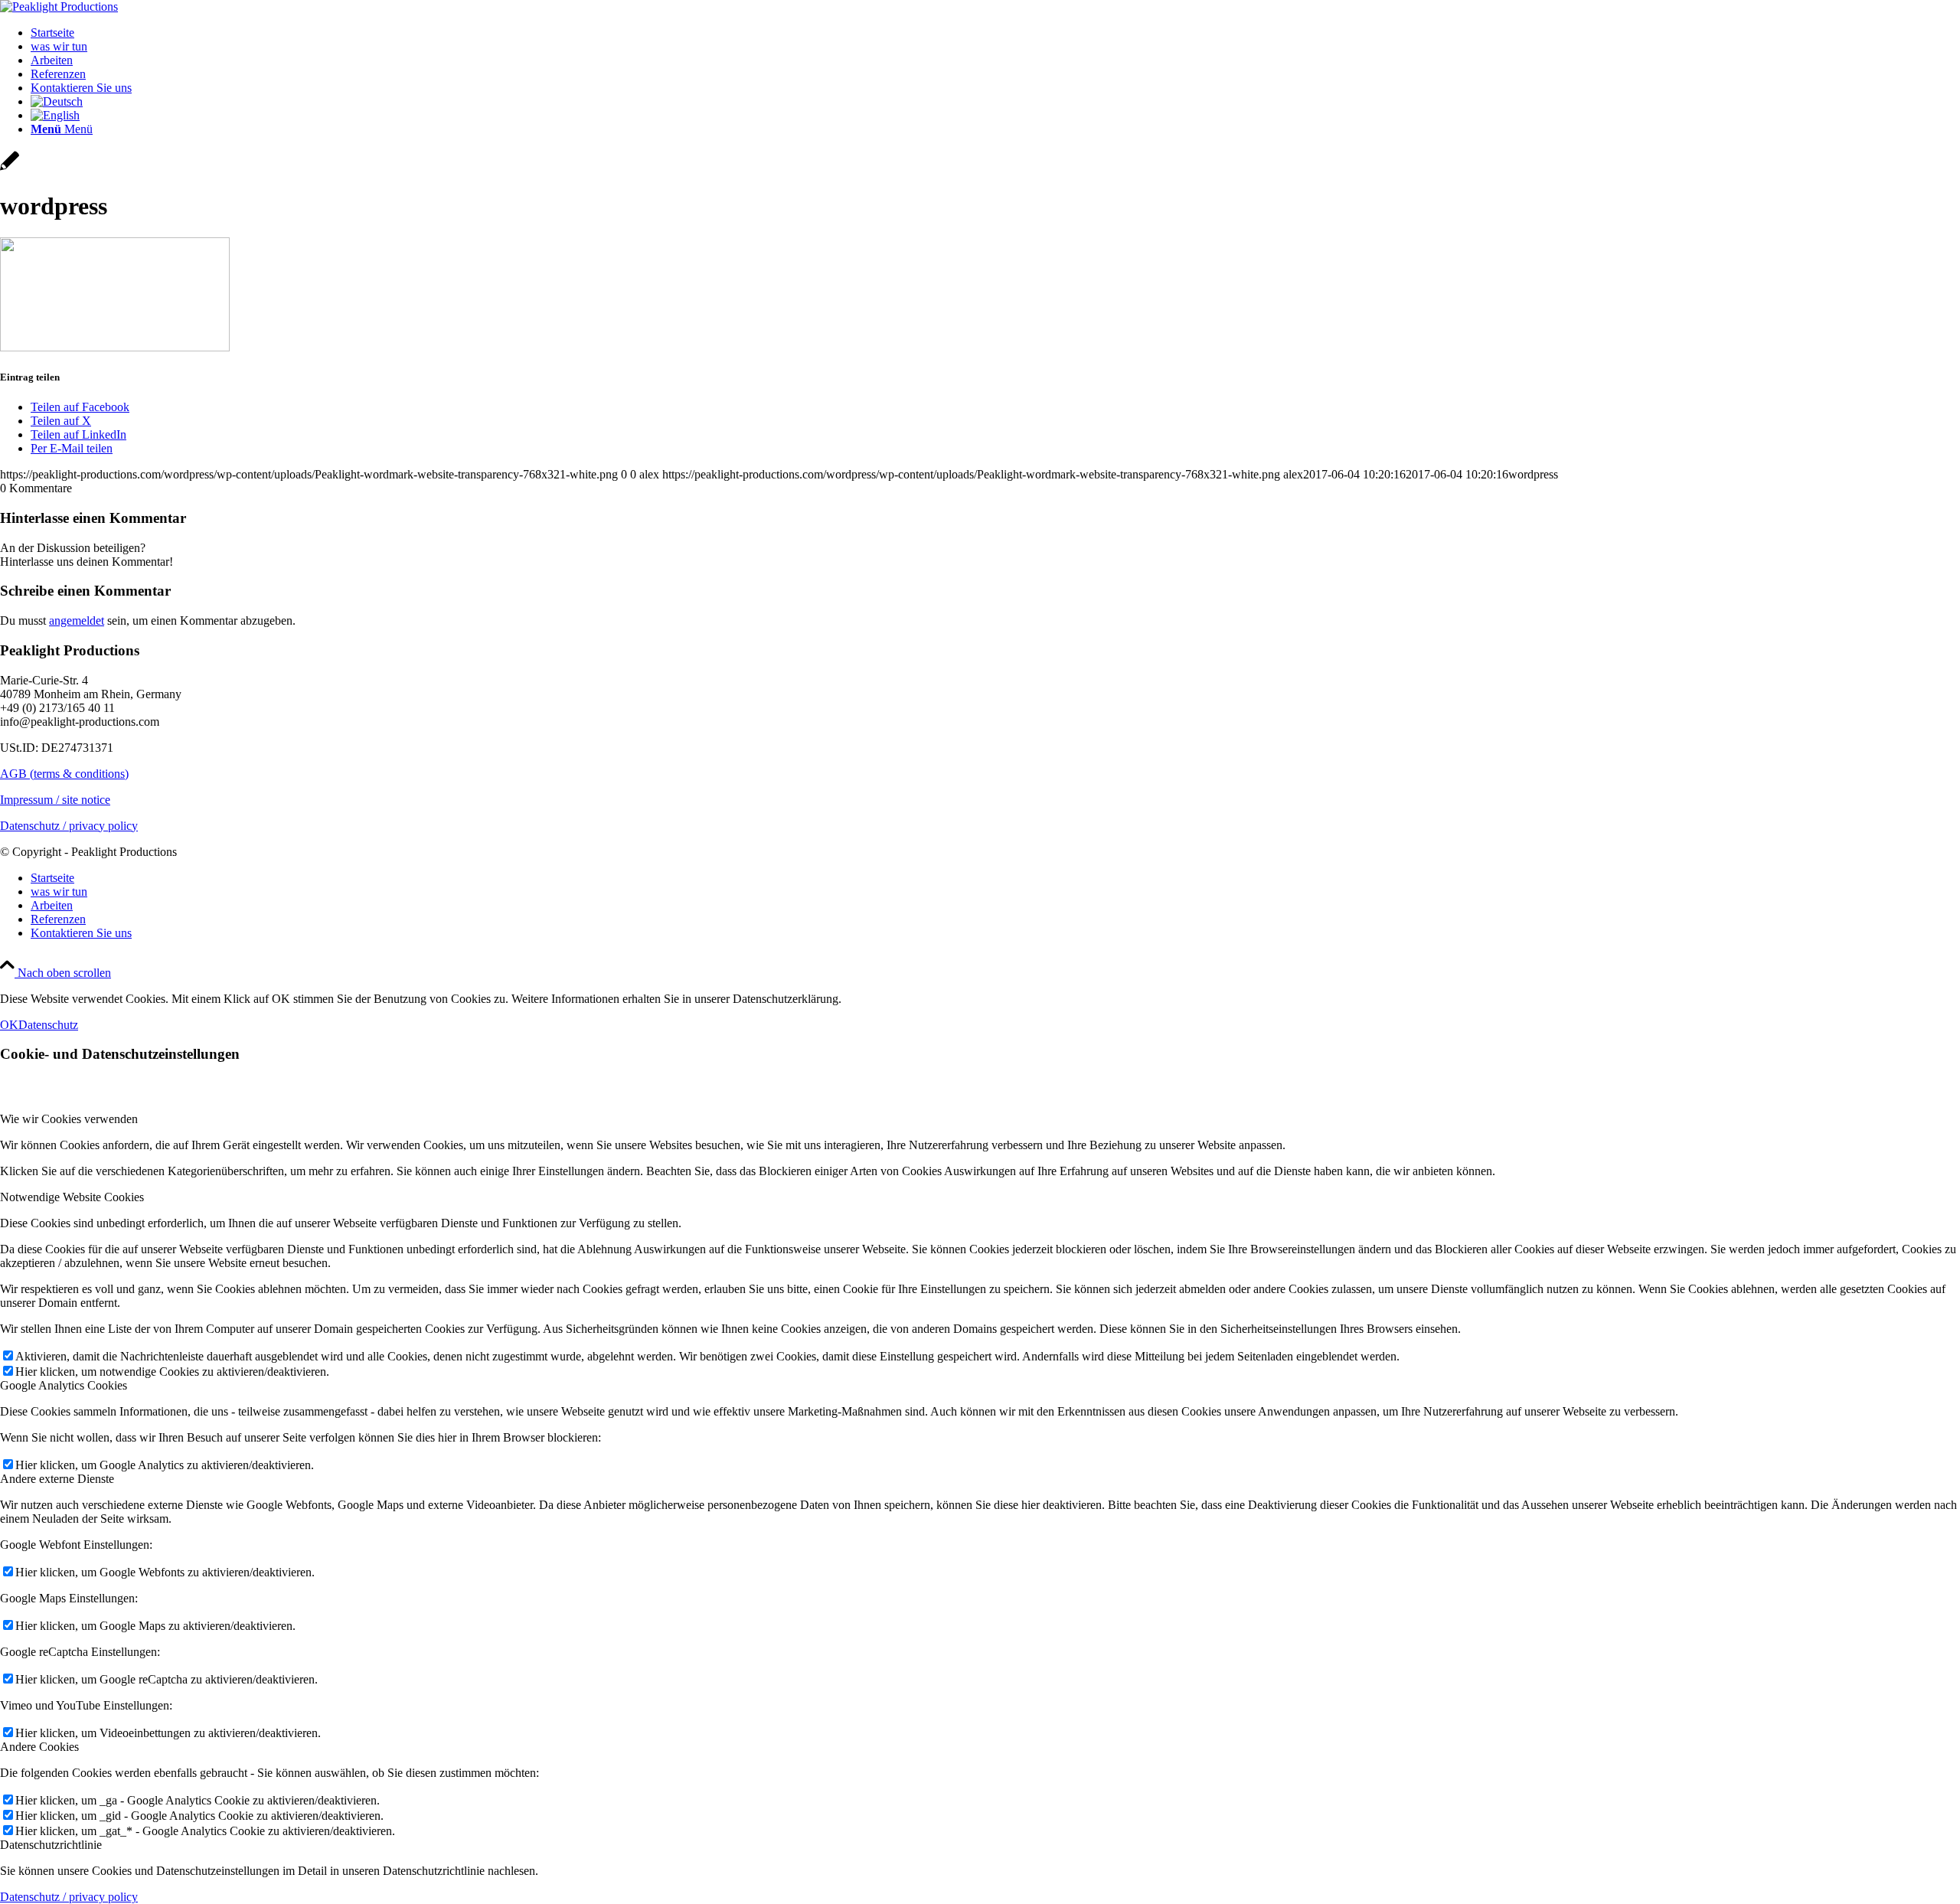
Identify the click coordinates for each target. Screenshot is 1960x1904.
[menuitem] (995, 33)
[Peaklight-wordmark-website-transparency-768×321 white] (59, 7)
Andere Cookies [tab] (39, 1747)
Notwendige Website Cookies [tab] (72, 1197)
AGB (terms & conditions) (64, 774)
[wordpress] (10, 169)
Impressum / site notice (55, 800)
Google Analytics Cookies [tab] (64, 1385)
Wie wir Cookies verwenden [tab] (69, 1119)
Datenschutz (48, 1025)
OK (9, 1025)
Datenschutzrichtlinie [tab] (51, 1845)
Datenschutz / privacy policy (69, 826)
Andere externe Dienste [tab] (57, 1479)
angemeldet (77, 621)
